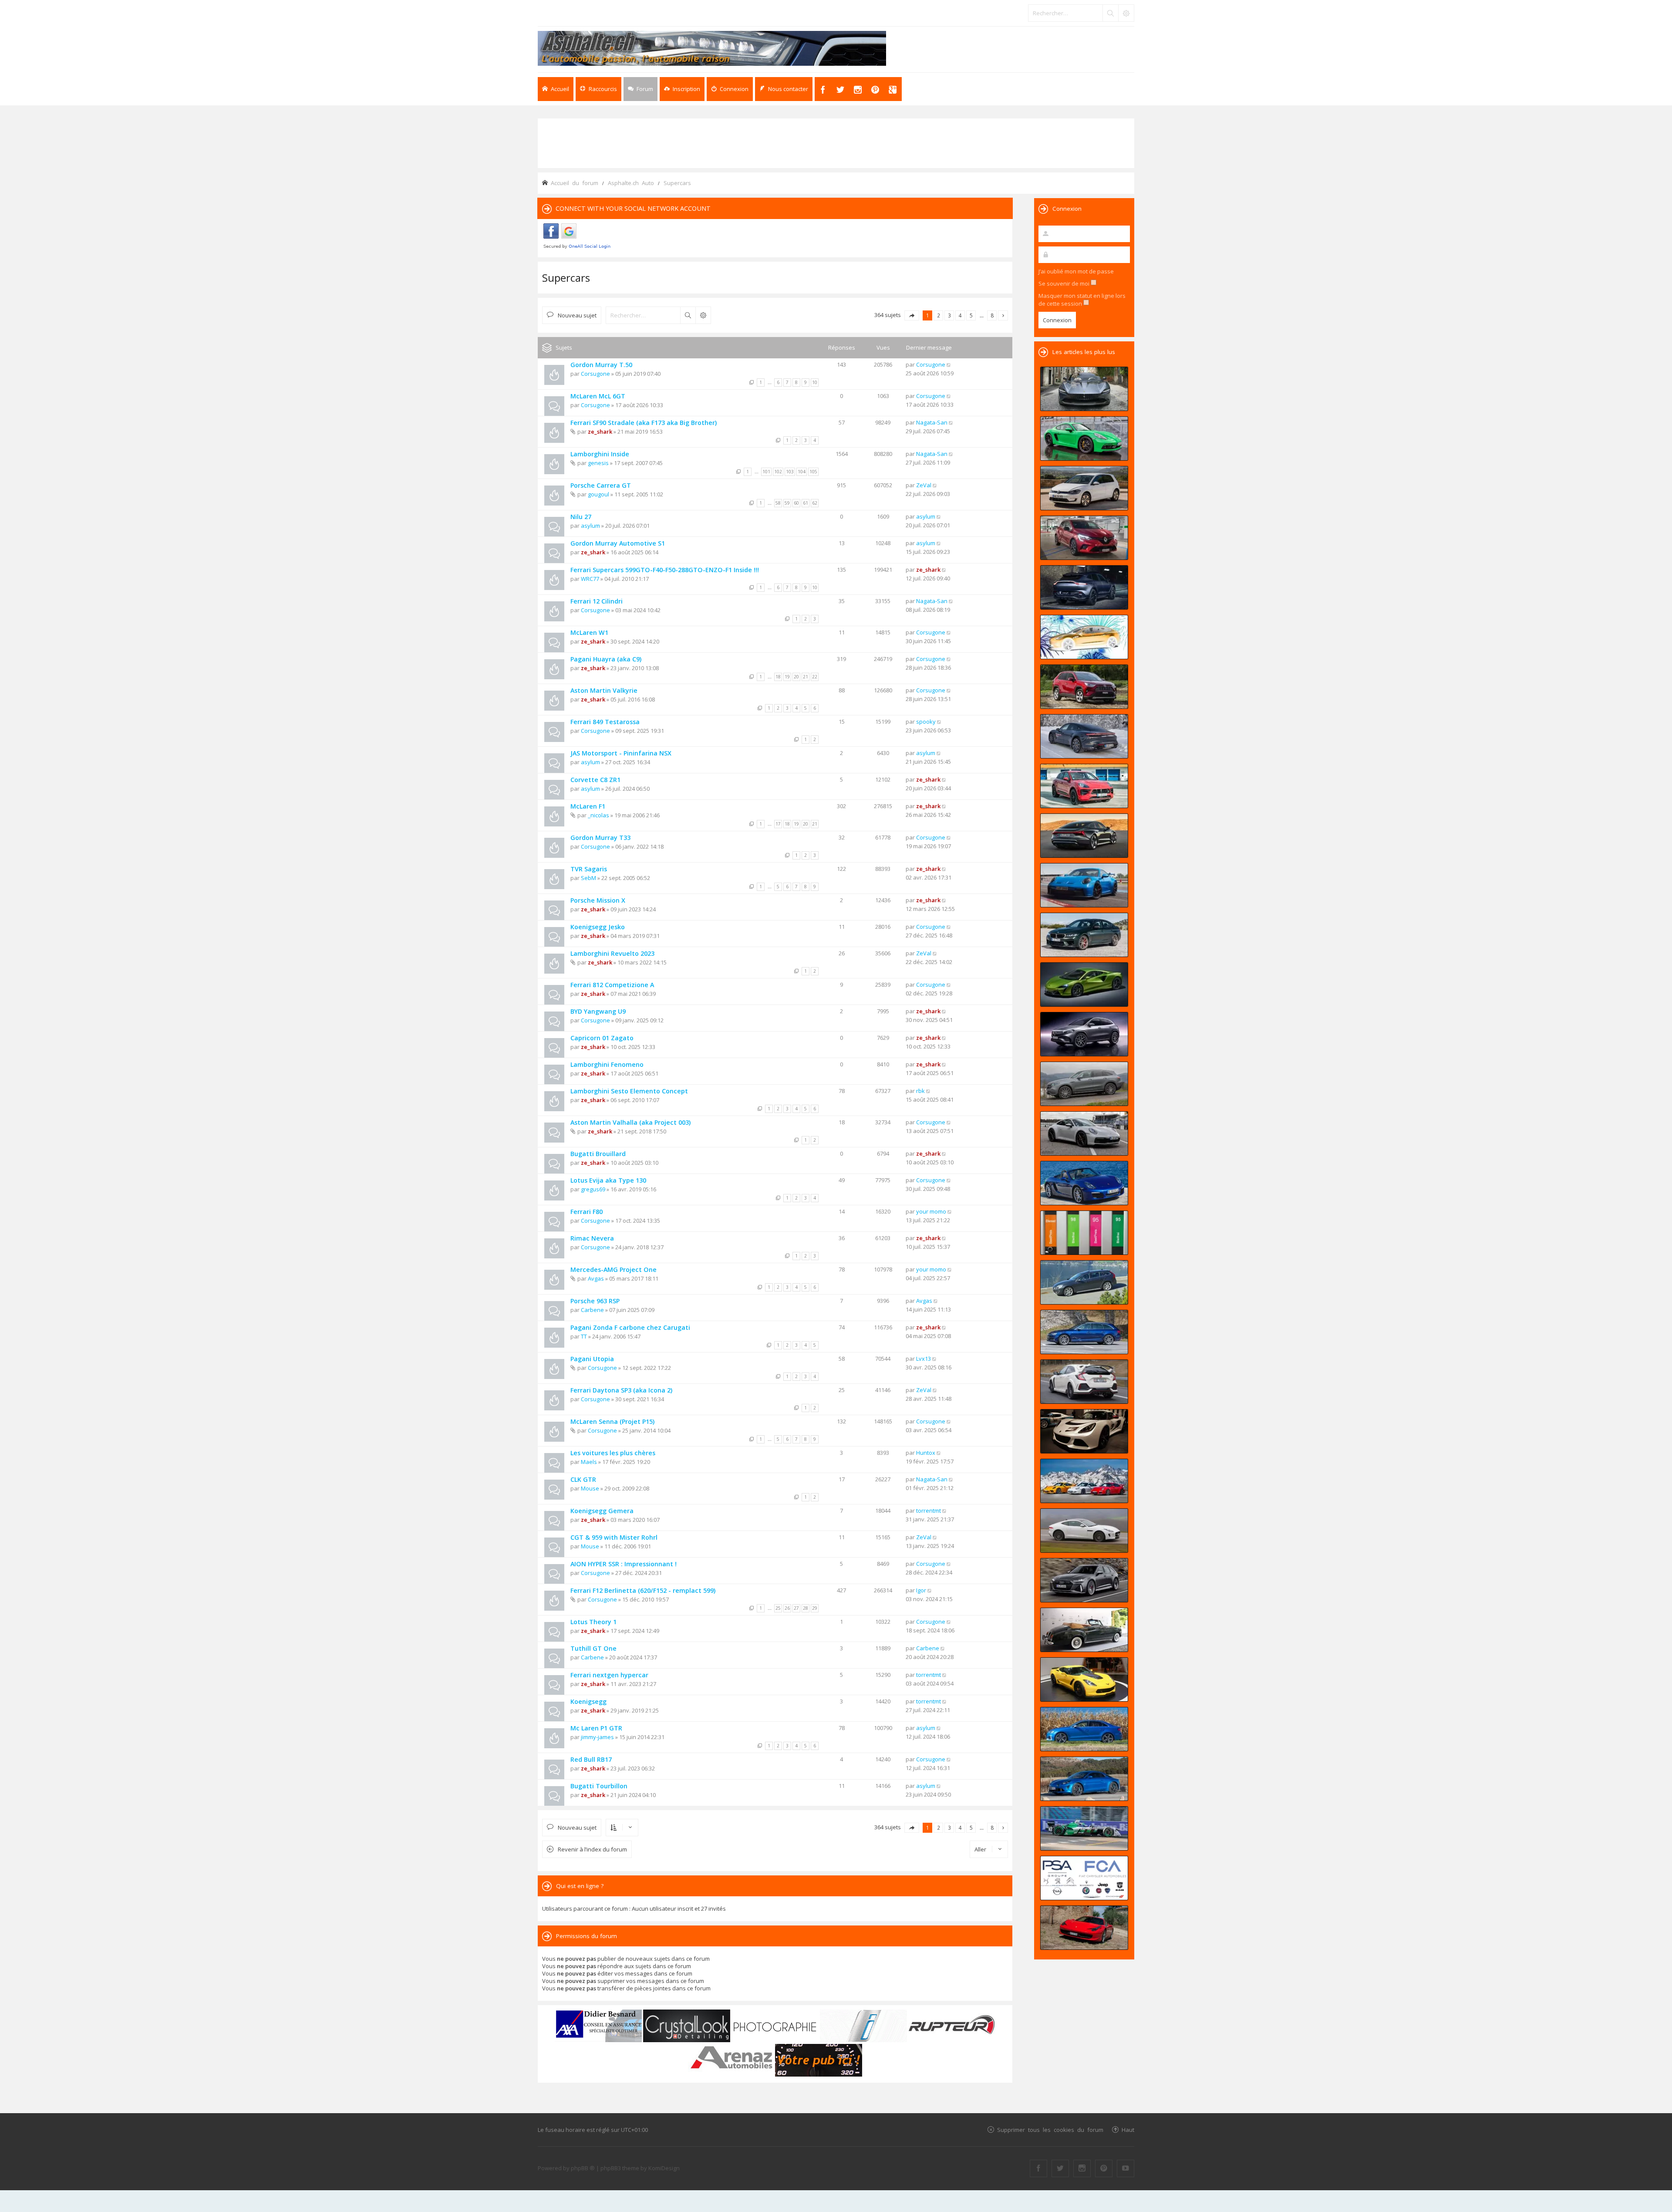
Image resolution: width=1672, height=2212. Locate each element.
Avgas (596, 1278)
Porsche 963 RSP (595, 1301)
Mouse (590, 1488)
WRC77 (590, 579)
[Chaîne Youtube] (1126, 2168)
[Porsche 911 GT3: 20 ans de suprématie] (1084, 1481)
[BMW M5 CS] (1084, 935)
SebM (588, 878)
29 (815, 1608)
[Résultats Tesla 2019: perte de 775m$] (1084, 637)
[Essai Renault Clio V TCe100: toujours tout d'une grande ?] (1084, 538)
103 (790, 472)
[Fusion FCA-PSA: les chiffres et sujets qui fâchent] (1084, 1878)
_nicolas (598, 815)
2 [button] (939, 315)
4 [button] (960, 315)
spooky (926, 722)
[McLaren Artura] (1084, 985)
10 (815, 382)
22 (815, 677)
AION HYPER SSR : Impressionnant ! (624, 1564)
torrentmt (929, 1511)
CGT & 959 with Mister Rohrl (614, 1537)
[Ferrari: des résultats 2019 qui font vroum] (1084, 389)
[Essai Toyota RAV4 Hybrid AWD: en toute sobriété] (1084, 687)
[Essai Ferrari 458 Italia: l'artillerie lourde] (1084, 1928)
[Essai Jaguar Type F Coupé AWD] (1084, 1531)
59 (787, 503)
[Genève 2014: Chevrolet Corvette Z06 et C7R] (1084, 1679)
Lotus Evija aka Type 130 (608, 1180)
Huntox (926, 1453)
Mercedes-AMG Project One (614, 1270)
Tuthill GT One (593, 1648)
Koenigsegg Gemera (602, 1511)
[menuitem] (682, 89)
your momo (931, 1211)
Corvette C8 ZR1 (595, 780)
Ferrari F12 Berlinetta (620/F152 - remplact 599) (643, 1590)
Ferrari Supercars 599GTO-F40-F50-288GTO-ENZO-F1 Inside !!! (665, 570)
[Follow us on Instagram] (1082, 2168)
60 (796, 503)
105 (813, 472)
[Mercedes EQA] (1084, 1034)
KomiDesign (664, 2168)
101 (766, 472)
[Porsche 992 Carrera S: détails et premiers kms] (1084, 1133)
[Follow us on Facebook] (1038, 2168)
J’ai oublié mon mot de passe (1076, 271)
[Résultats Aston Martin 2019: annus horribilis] (1084, 587)
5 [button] (971, 315)
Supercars (566, 278)
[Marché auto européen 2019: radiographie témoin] (1084, 488)
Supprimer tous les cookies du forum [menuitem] (1050, 2129)
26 (787, 1608)
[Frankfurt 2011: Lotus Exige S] (1084, 1431)
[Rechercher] (1110, 13)
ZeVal (924, 485)
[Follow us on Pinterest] (1104, 2168)
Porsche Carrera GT (601, 485)
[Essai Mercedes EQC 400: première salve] (1084, 1084)
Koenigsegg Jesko (598, 927)
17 (778, 824)
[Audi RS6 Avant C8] (1084, 1580)
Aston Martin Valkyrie (604, 690)
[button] (912, 315)
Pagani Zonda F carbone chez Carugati (630, 1327)
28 (806, 1608)
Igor (921, 1590)
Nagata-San (932, 422)
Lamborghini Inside (600, 454)
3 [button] (949, 315)
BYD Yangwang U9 (598, 1011)
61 (806, 503)
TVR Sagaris (589, 869)
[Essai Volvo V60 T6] (1084, 1282)
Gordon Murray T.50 (601, 365)
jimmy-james (597, 1737)
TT (584, 1336)
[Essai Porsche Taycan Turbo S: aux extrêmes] (1084, 736)
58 (778, 503)
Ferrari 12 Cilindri (597, 601)
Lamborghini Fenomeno (607, 1064)
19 (787, 677)
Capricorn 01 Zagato (602, 1038)
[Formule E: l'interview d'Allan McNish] (1084, 1828)
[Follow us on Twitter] (1060, 2168)
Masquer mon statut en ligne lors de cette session (1082, 300)
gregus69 (593, 1189)
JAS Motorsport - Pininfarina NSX (621, 753)
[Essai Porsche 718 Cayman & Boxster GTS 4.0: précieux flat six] (1084, 438)
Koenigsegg (588, 1701)
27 (796, 1608)
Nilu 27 (581, 517)
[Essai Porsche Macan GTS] (1084, 786)
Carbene (592, 1310)
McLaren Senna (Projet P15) (612, 1421)
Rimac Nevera (592, 1238)
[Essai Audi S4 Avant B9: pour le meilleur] (1084, 1332)
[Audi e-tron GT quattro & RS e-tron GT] (1084, 836)
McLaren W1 (589, 632)
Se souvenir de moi (1065, 283)
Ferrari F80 (587, 1212)
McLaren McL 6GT (598, 396)
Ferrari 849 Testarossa (605, 722)
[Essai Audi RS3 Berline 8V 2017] (1084, 1729)
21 (806, 677)
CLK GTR (583, 1479)
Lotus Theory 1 (593, 1622)
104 (802, 472)
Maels (589, 1462)
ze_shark (600, 432)
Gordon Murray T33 (600, 838)
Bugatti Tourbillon (599, 1786)
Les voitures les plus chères (613, 1453)
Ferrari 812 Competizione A (612, 985)
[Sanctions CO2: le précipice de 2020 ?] (1084, 1233)
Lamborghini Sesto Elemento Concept (629, 1091)
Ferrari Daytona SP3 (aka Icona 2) (621, 1390)
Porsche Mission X (598, 900)
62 (815, 503)
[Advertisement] (836, 142)
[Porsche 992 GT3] (1084, 885)
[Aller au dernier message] (949, 364)
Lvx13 (924, 1359)
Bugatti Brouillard (598, 1154)
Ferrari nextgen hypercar (609, 1675)
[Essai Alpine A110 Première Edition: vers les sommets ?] (1084, 1779)
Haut (1128, 2129)
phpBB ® (583, 2168)
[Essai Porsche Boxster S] (1084, 1183)
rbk (920, 1091)
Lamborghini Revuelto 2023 (612, 953)
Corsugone (595, 374)
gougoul (598, 494)
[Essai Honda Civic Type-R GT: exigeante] (1084, 1382)
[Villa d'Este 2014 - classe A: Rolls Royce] (1084, 1630)
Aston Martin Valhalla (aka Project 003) (630, 1122)
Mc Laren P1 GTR (596, 1728)
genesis (598, 463)
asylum (590, 526)
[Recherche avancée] (1126, 13)
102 (778, 472)
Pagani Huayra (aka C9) (606, 659)
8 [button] (992, 315)
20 (796, 677)
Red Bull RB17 (591, 1759)
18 (778, 677)
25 (778, 1608)
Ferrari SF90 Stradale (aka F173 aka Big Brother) (644, 423)
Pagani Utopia (592, 1359)
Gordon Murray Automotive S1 (618, 543)
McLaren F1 (588, 806)
